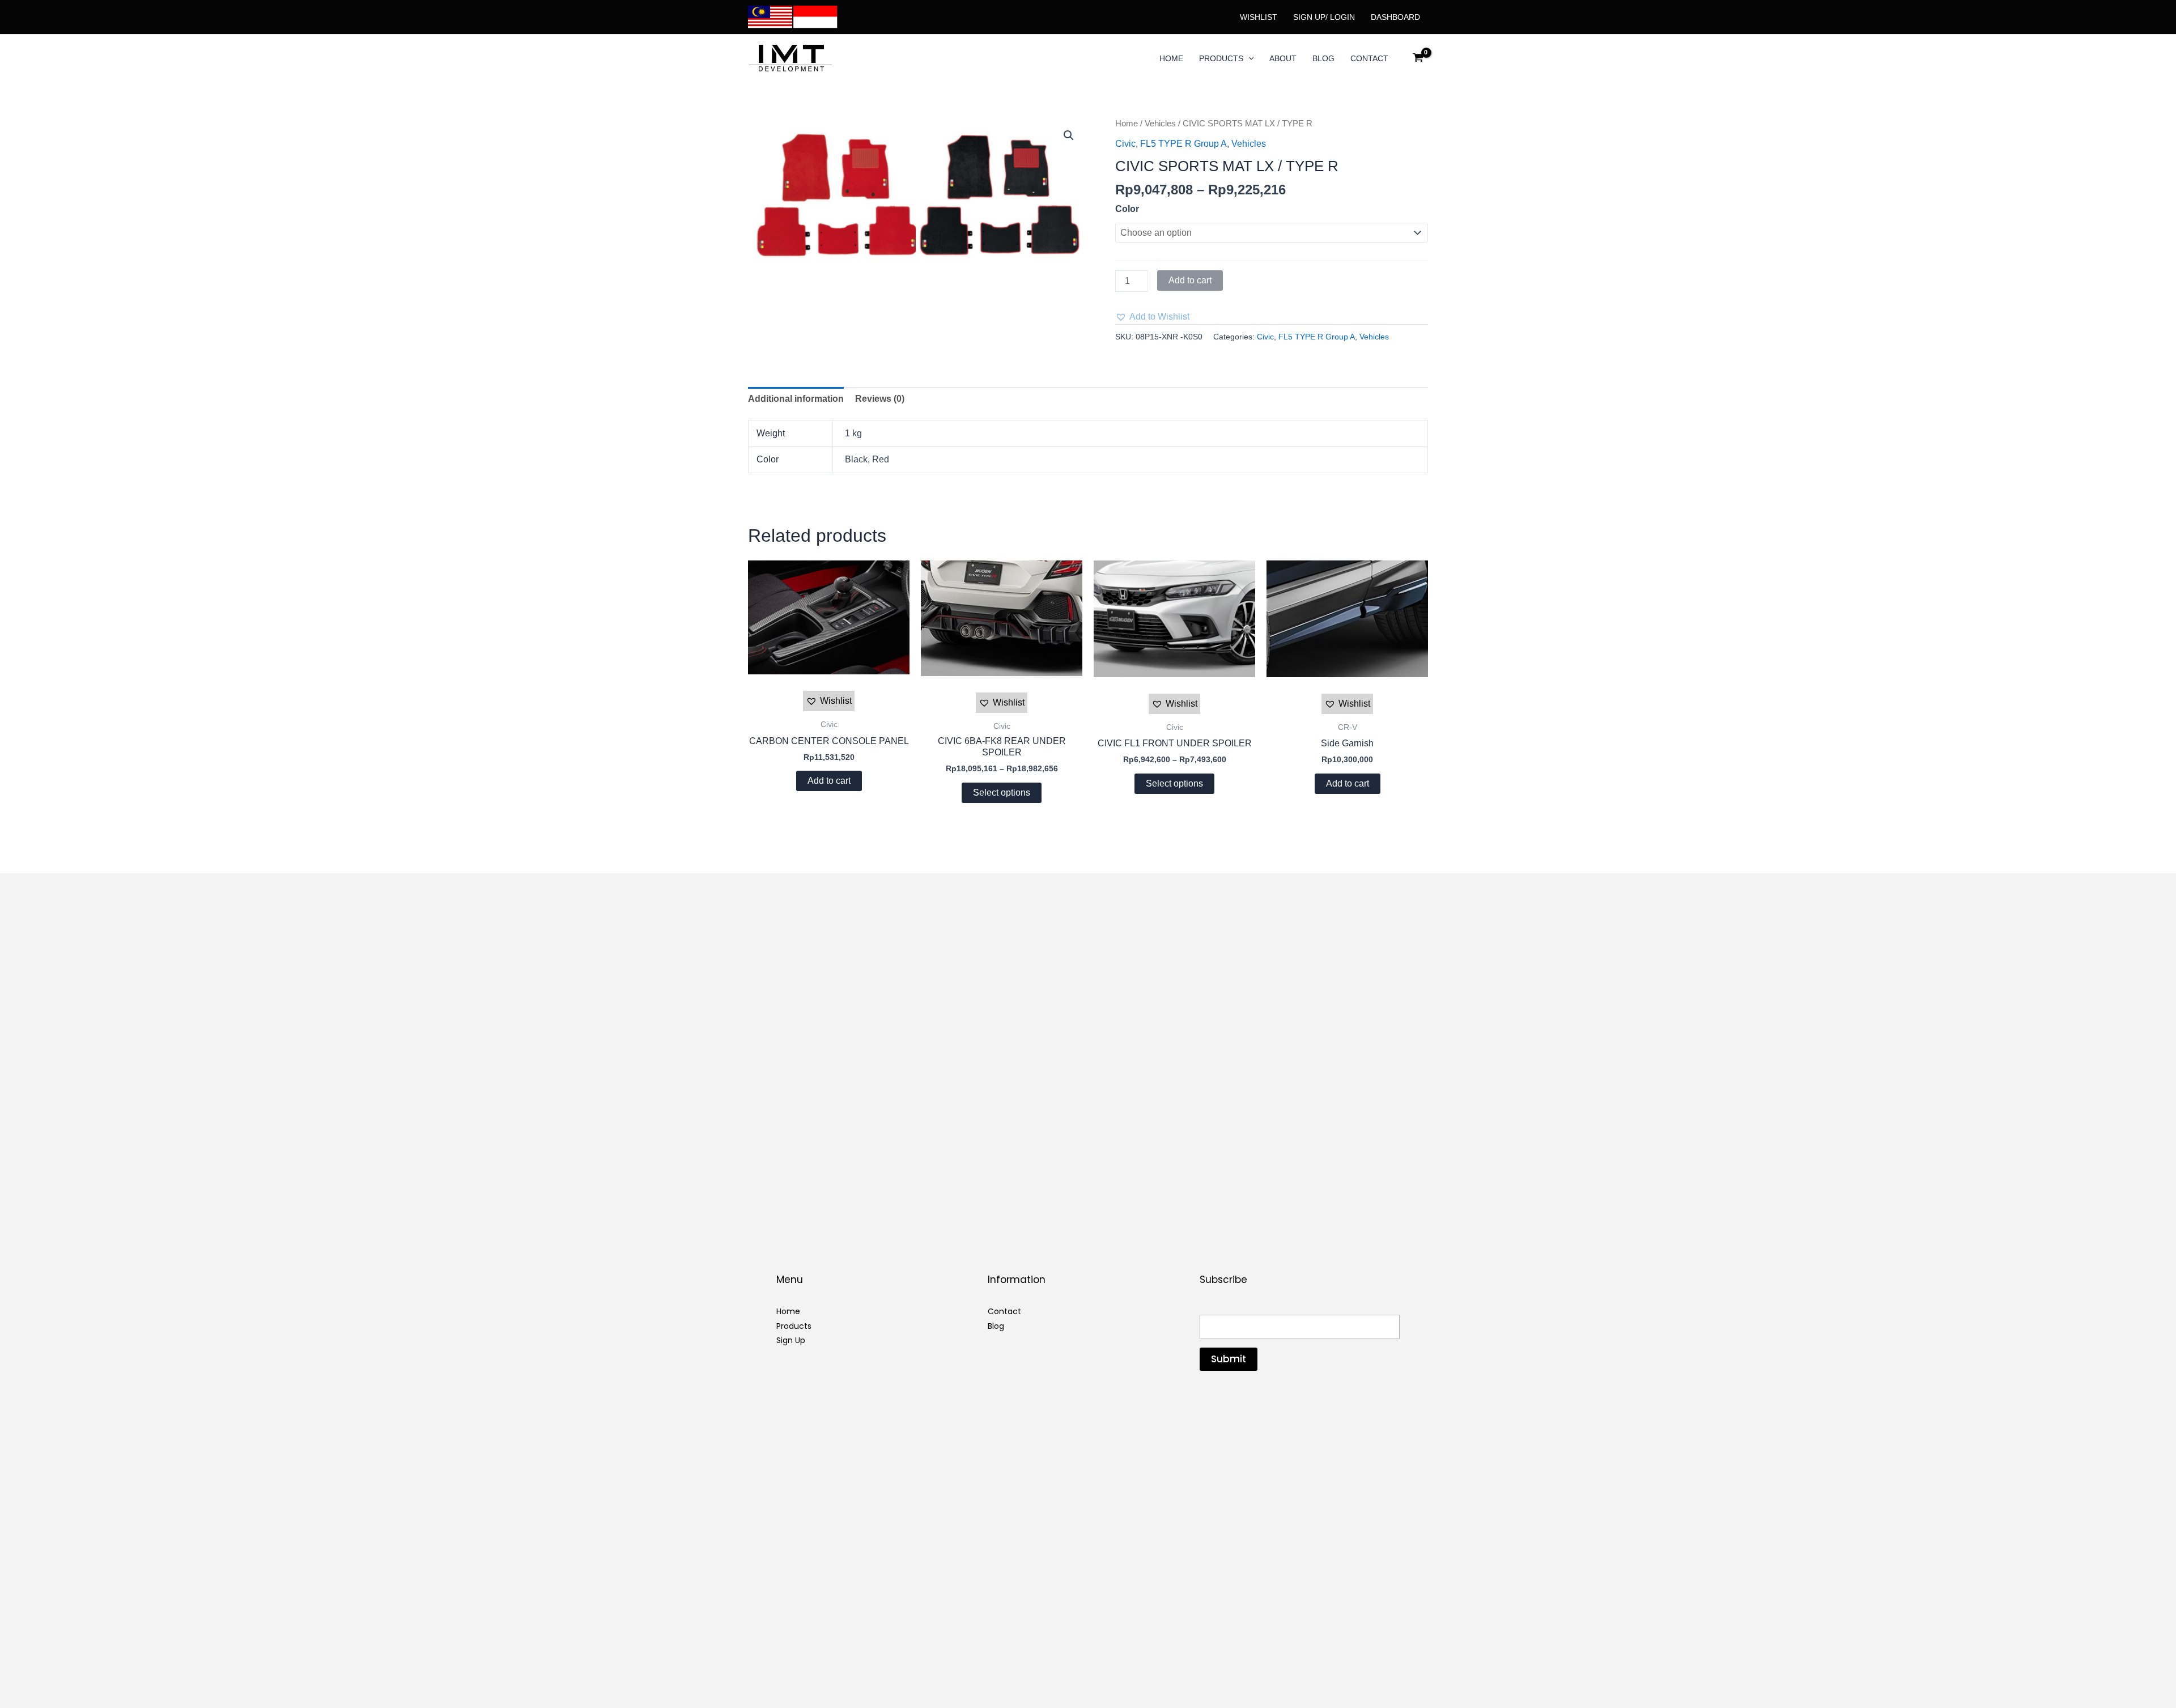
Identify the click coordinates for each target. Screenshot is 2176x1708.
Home (1171, 58)
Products (1221, 58)
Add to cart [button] (829, 781)
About (1283, 58)
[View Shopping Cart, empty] (1418, 58)
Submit (1229, 1359)
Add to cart (1190, 280)
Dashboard (1395, 17)
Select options (1002, 793)
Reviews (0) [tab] (880, 399)
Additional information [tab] (796, 399)
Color (1127, 209)
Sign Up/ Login (1324, 17)
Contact (1369, 58)
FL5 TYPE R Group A (1183, 144)
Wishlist (1259, 17)
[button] (1248, 58)
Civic (1125, 144)
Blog (1323, 58)
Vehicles (1160, 124)
